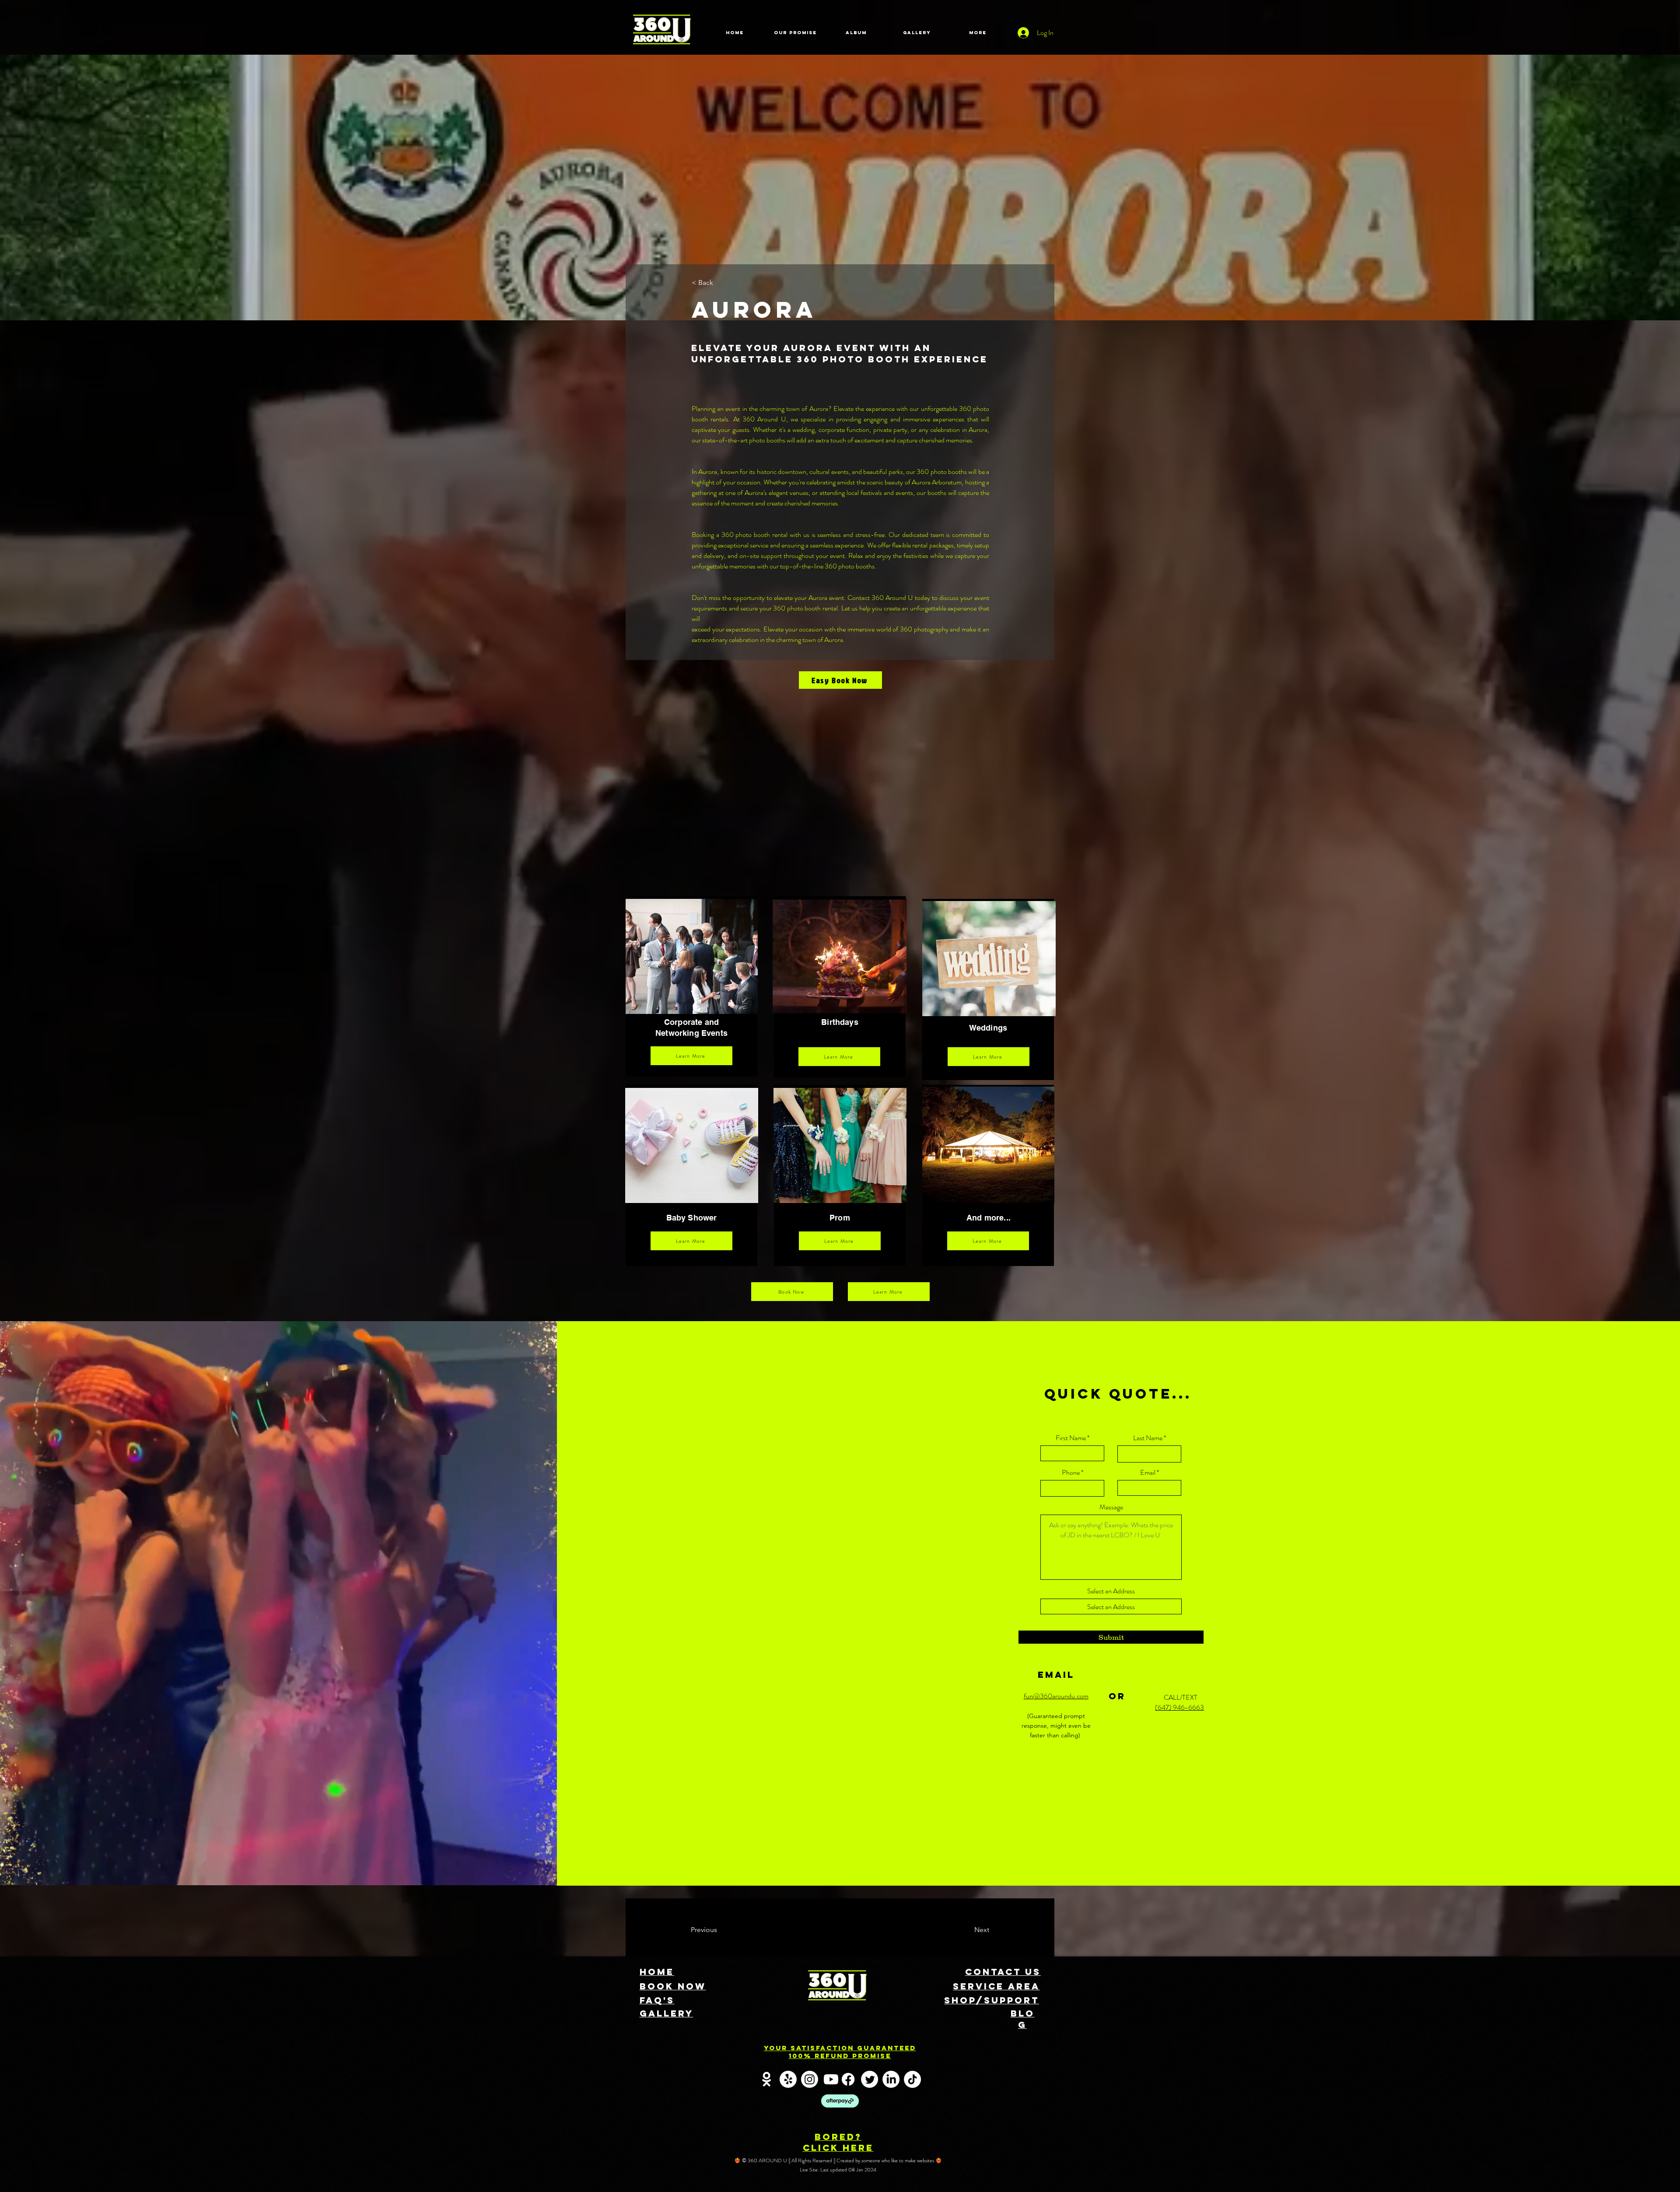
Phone (1071, 1473)
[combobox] (1111, 1606)
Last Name (1148, 1438)
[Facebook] (848, 2079)
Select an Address (1111, 1591)
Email (1148, 1473)
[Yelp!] (788, 2079)
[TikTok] (912, 2079)
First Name (1071, 1438)
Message (1111, 1507)
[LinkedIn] (891, 2079)
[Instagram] (810, 2079)
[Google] (767, 2079)
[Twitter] (870, 2079)
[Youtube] (831, 2079)
